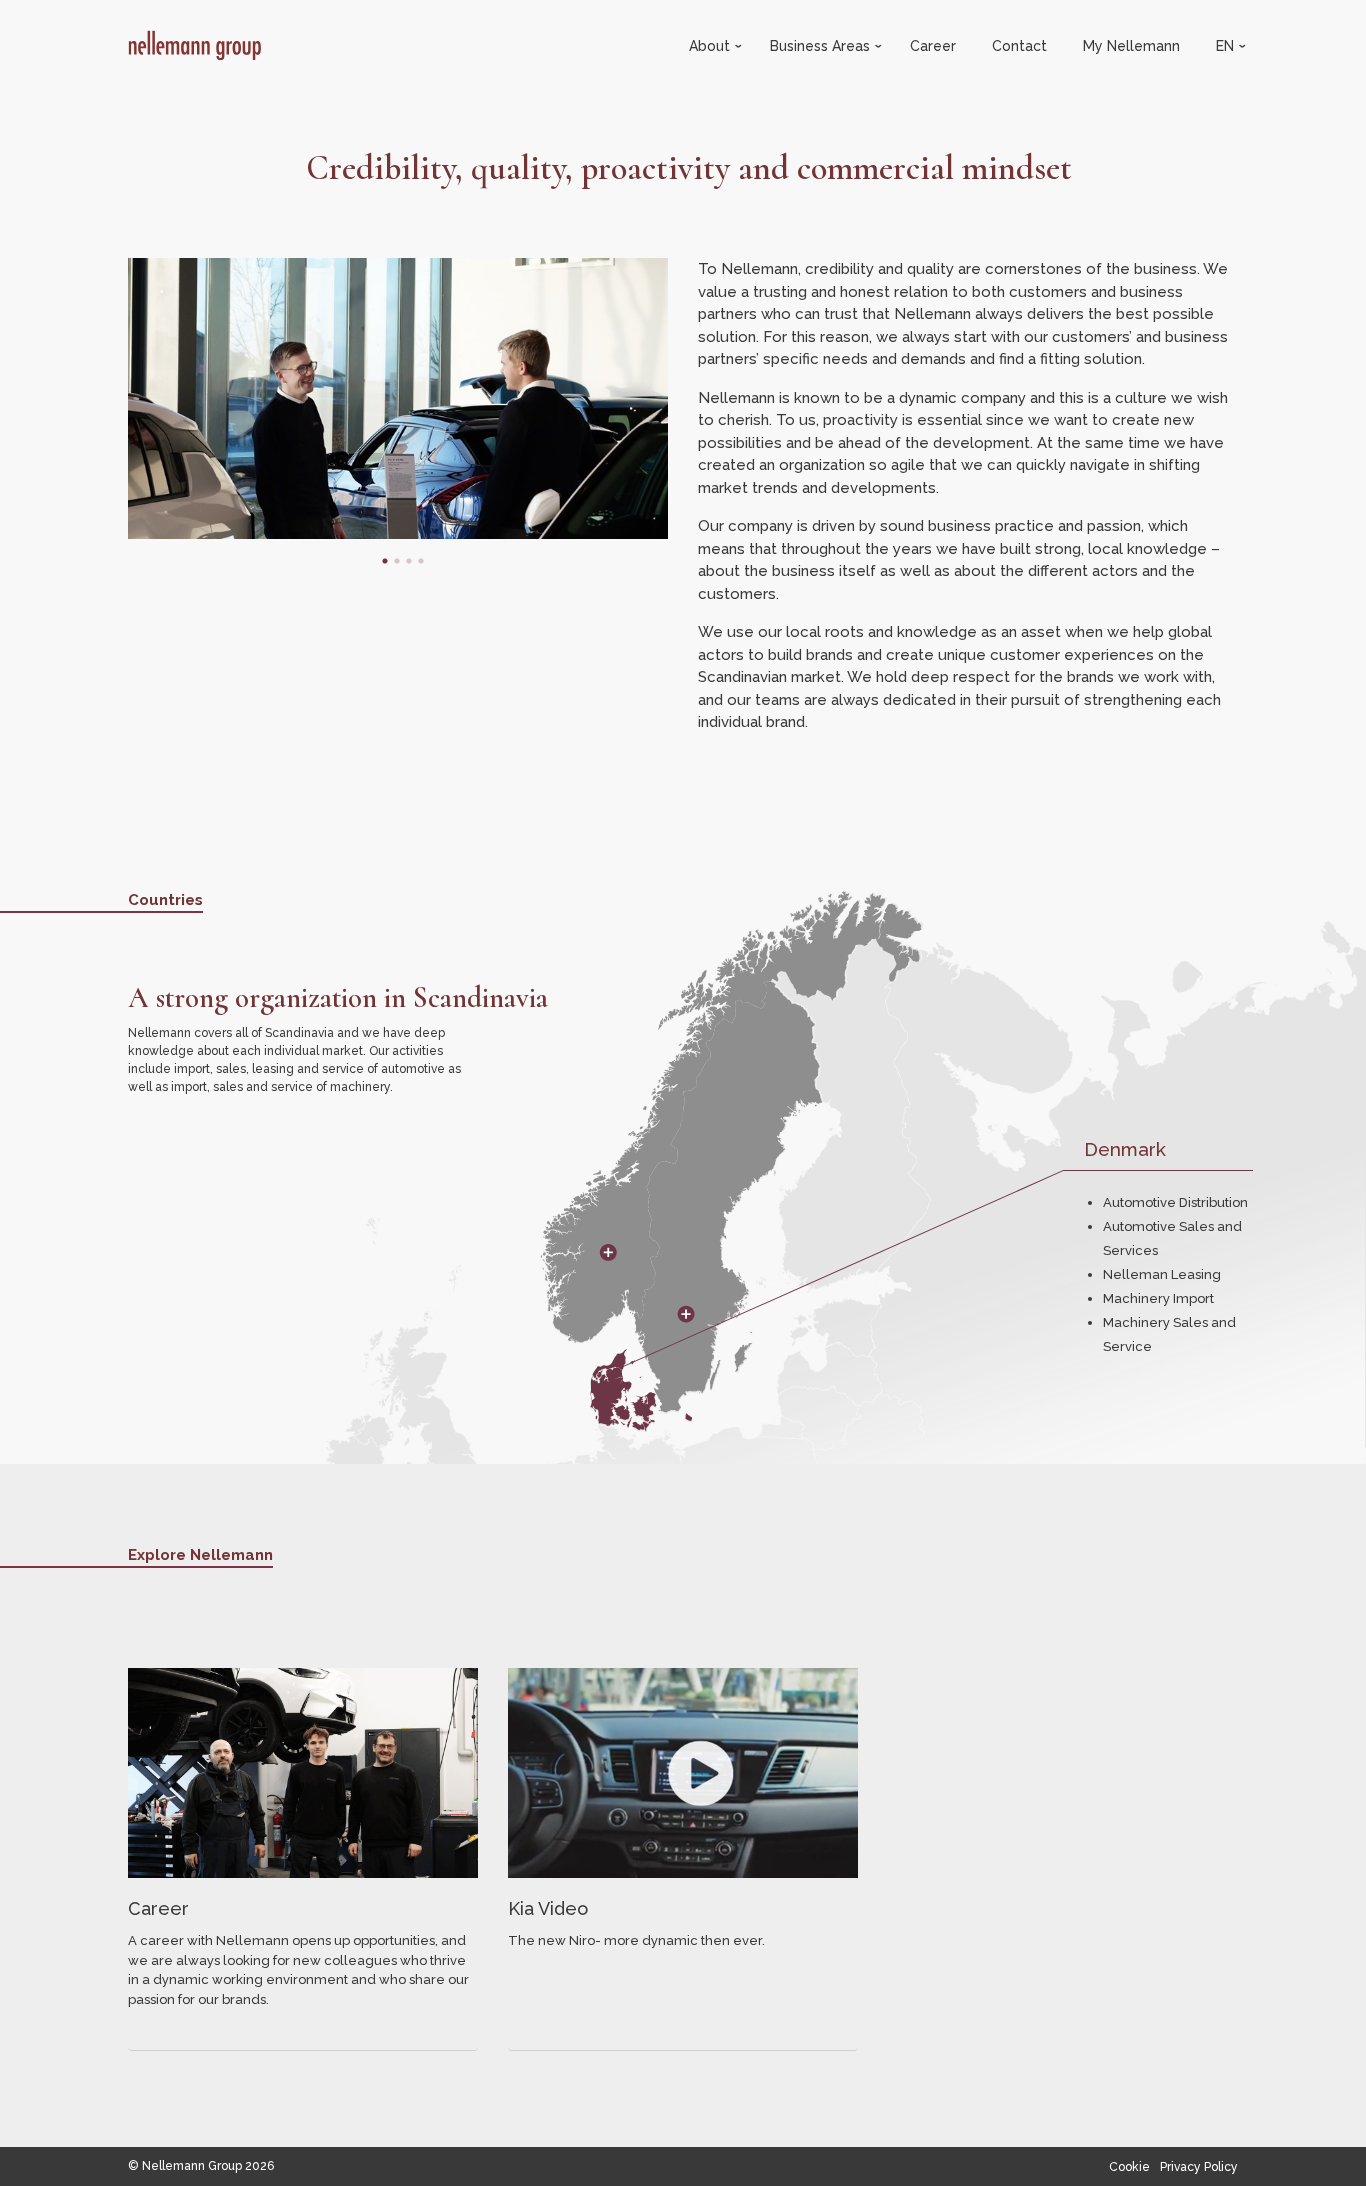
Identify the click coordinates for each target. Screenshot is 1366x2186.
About (711, 46)
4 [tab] (416, 561)
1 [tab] (380, 561)
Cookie (1129, 2167)
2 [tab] (392, 561)
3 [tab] (404, 561)
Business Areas (822, 46)
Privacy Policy (1199, 2167)
